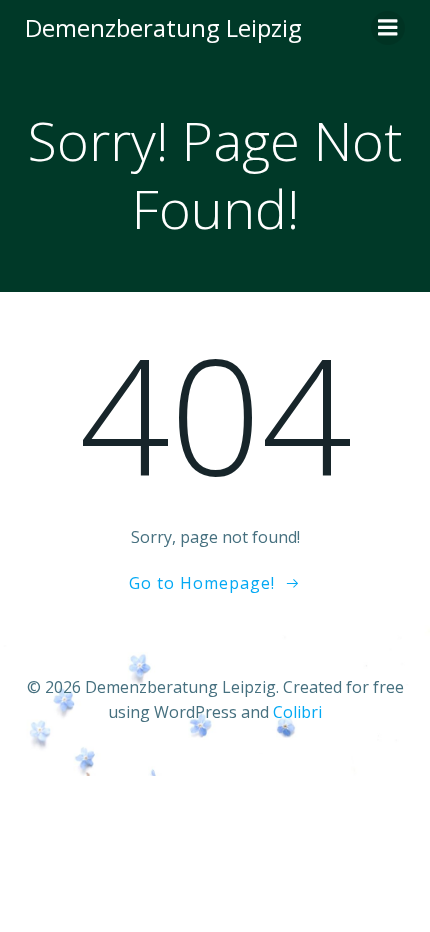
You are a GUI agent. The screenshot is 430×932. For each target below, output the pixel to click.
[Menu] (388, 28)
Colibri (297, 712)
